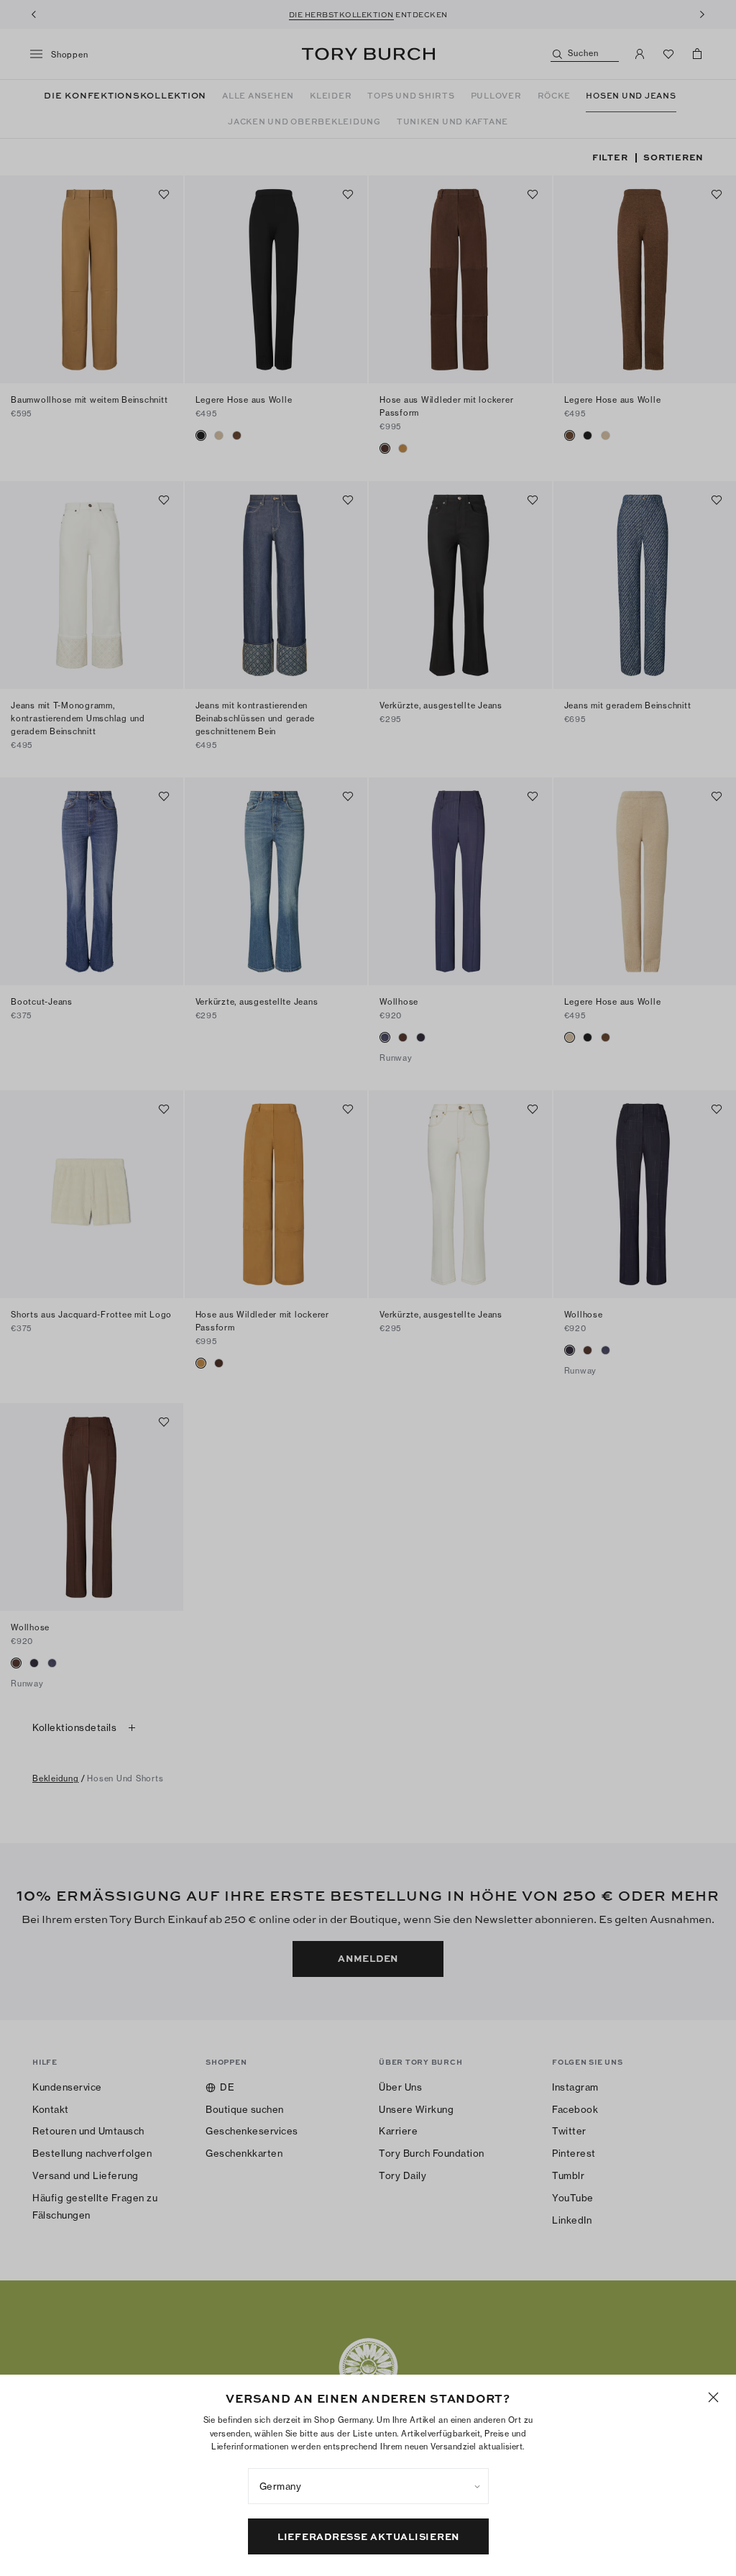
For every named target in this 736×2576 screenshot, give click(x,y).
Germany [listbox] (281, 2486)
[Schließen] (713, 2397)
